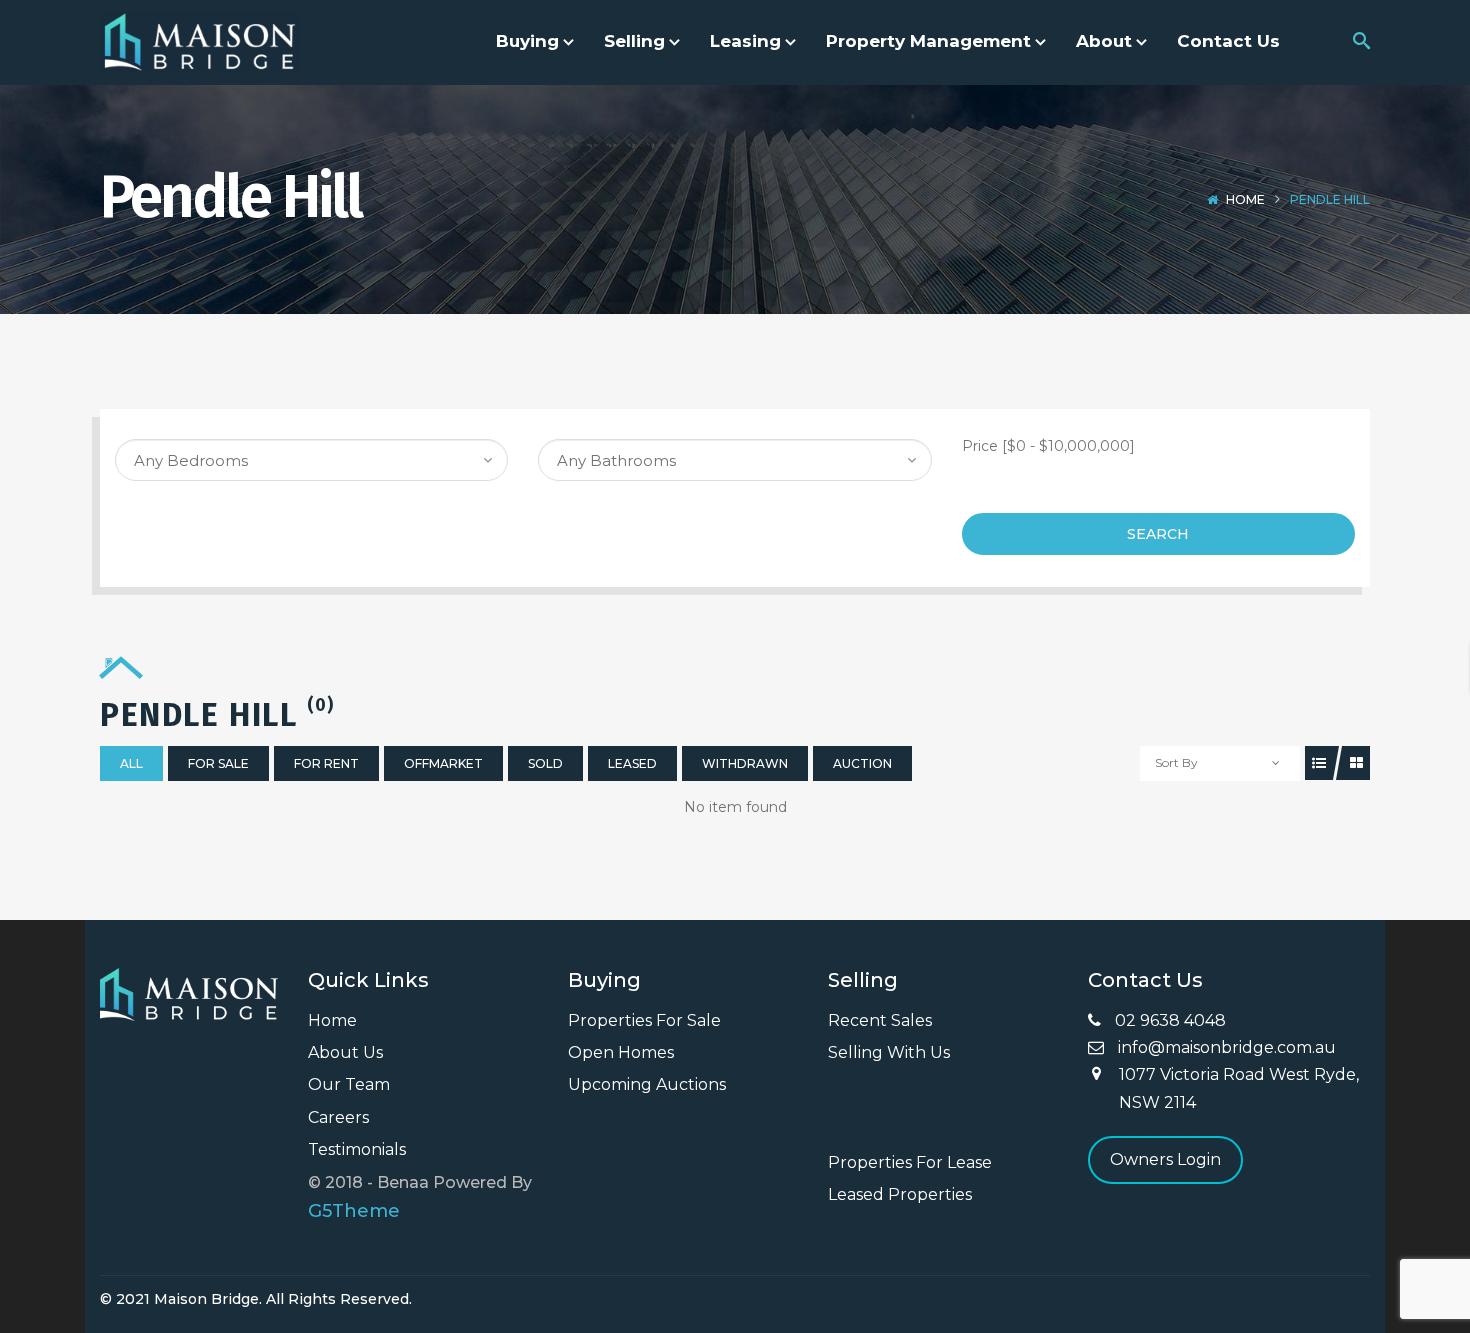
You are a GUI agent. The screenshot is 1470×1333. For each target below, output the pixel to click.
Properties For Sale (644, 1020)
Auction (862, 763)
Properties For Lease (910, 1162)
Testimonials (357, 1149)
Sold (545, 763)
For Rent (326, 763)
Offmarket (443, 763)
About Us (345, 1052)
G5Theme (354, 1211)
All (131, 763)
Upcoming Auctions (647, 1084)
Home (1245, 199)
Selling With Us (889, 1052)
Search (1158, 534)
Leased (632, 763)
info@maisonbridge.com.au (1225, 1047)
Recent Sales (880, 1020)
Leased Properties (900, 1194)
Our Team (349, 1084)
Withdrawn (745, 763)
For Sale (218, 763)
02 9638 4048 (1168, 1020)
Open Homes (621, 1052)
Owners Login (1165, 1159)
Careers (338, 1117)
